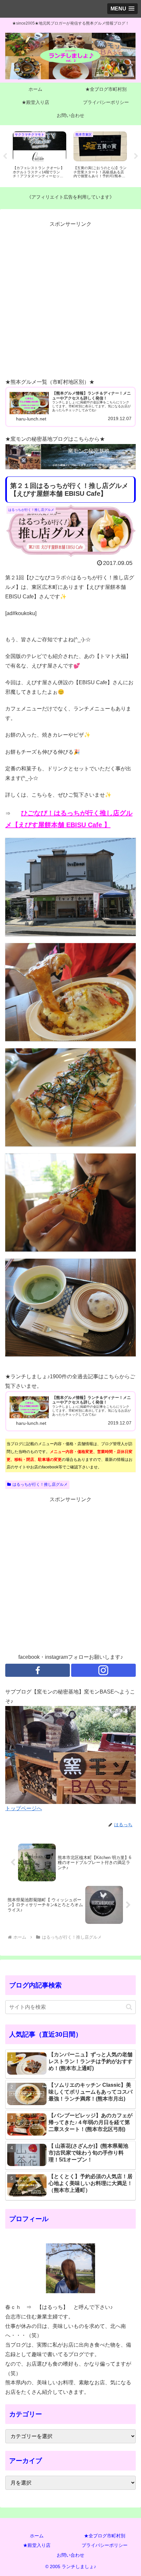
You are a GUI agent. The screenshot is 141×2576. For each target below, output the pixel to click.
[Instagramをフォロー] (103, 1670)
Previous (5, 156)
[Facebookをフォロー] (38, 1670)
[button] (129, 2007)
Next (136, 156)
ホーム (37, 2536)
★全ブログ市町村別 (105, 2536)
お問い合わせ (70, 2555)
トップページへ (24, 1808)
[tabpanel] (38, 155)
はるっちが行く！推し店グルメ (40, 1484)
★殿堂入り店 (37, 2545)
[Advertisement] (70, 300)
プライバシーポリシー (105, 2545)
